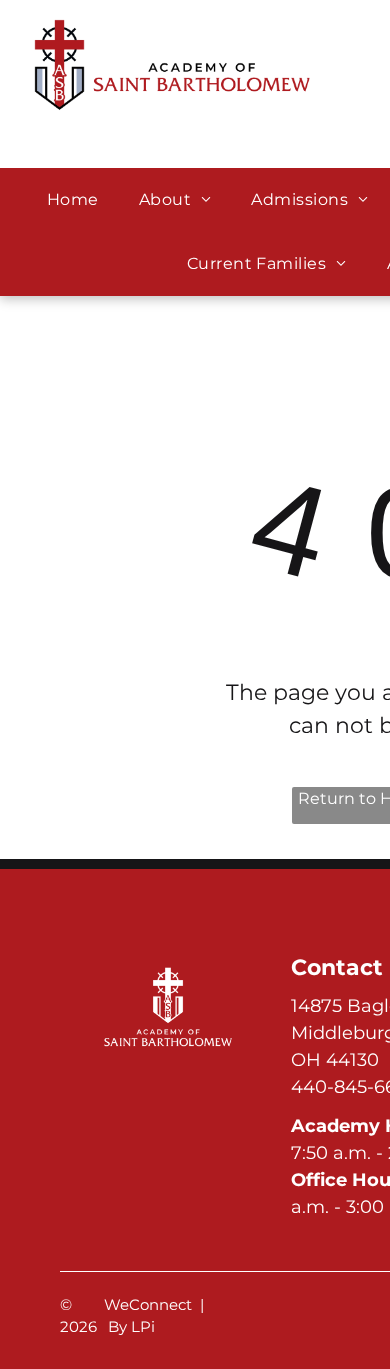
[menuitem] (73, 200)
